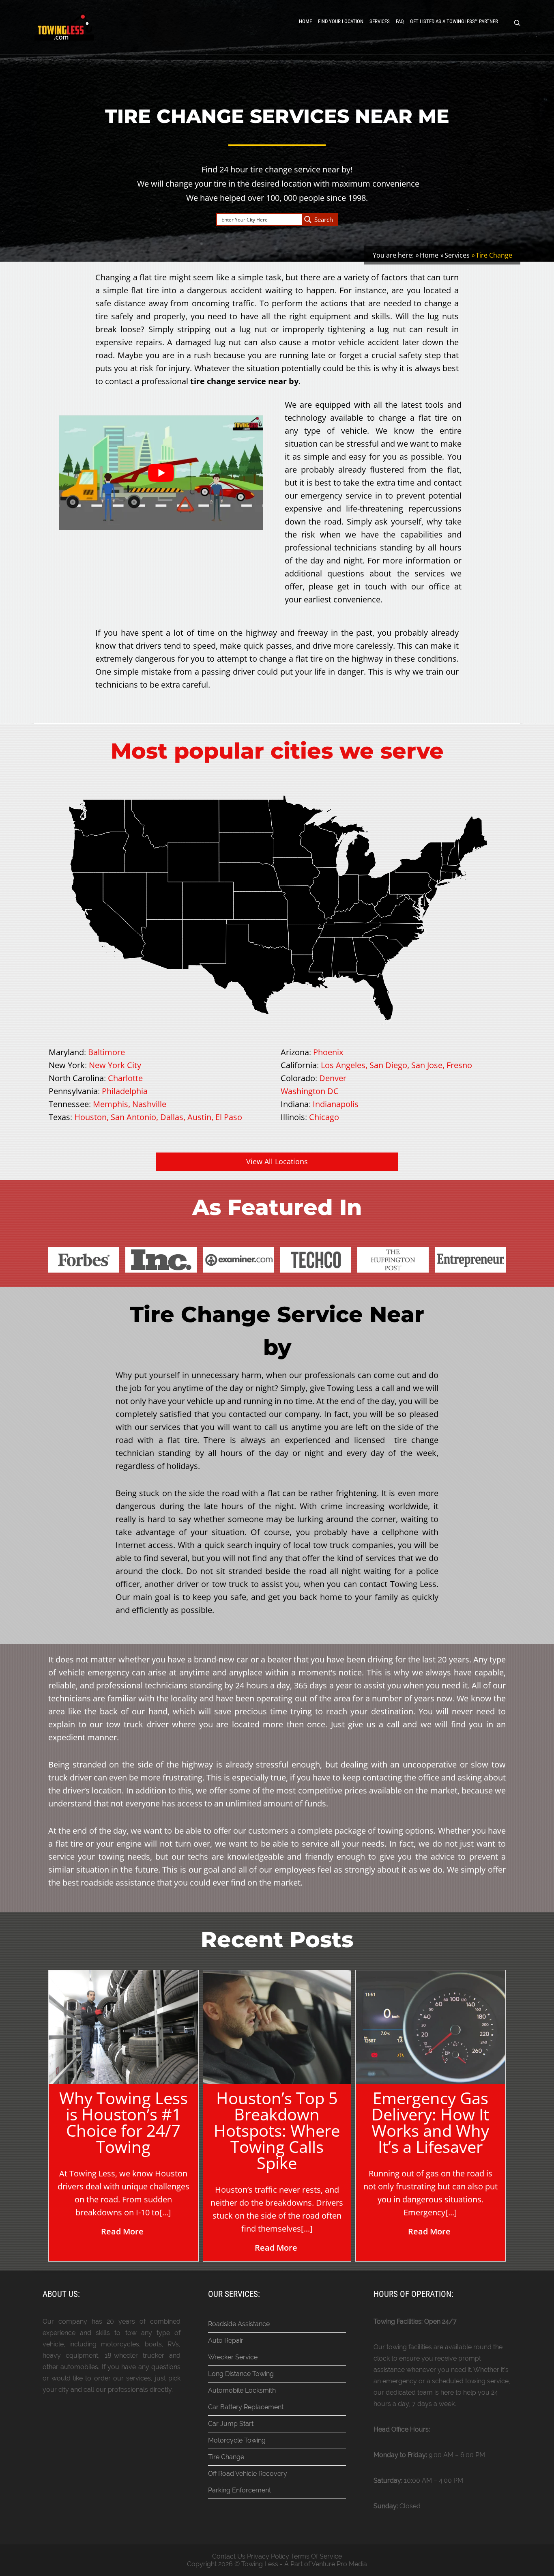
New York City (115, 1065)
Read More (122, 2231)
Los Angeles (343, 1065)
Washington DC (310, 1091)
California (299, 1065)
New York (67, 1065)
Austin (199, 1117)
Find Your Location (341, 21)
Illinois (293, 1117)
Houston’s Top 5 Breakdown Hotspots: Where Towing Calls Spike (277, 2130)
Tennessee (69, 1104)
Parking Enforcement (239, 2490)
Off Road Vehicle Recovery (248, 2474)
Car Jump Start (231, 2424)
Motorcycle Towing (237, 2440)
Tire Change (226, 2457)
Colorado (298, 1078)
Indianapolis (336, 1104)
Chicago (324, 1117)
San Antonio (133, 1117)
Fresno (459, 1065)
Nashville (149, 1104)
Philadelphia (125, 1091)
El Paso (229, 1117)
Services (380, 21)
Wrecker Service (233, 2357)
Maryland (66, 1052)
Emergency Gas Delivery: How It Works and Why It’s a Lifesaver (430, 2122)
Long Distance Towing (241, 2374)
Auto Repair (226, 2341)
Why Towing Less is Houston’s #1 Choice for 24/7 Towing (123, 2122)
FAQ (400, 21)
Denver (333, 1078)
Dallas (172, 1117)
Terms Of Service (316, 2556)
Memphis (111, 1104)
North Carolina (76, 1078)
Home (305, 21)
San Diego (388, 1065)
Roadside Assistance (239, 2324)
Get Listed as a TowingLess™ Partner (454, 21)
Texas (59, 1117)
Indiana (295, 1104)
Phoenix (328, 1052)
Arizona (295, 1052)
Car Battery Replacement (246, 2407)
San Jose (427, 1065)
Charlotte (125, 1078)
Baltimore (106, 1052)
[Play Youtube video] (161, 473)
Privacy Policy (268, 2556)
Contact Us (229, 2556)
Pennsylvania (73, 1091)
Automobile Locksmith (242, 2390)
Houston (90, 1117)
